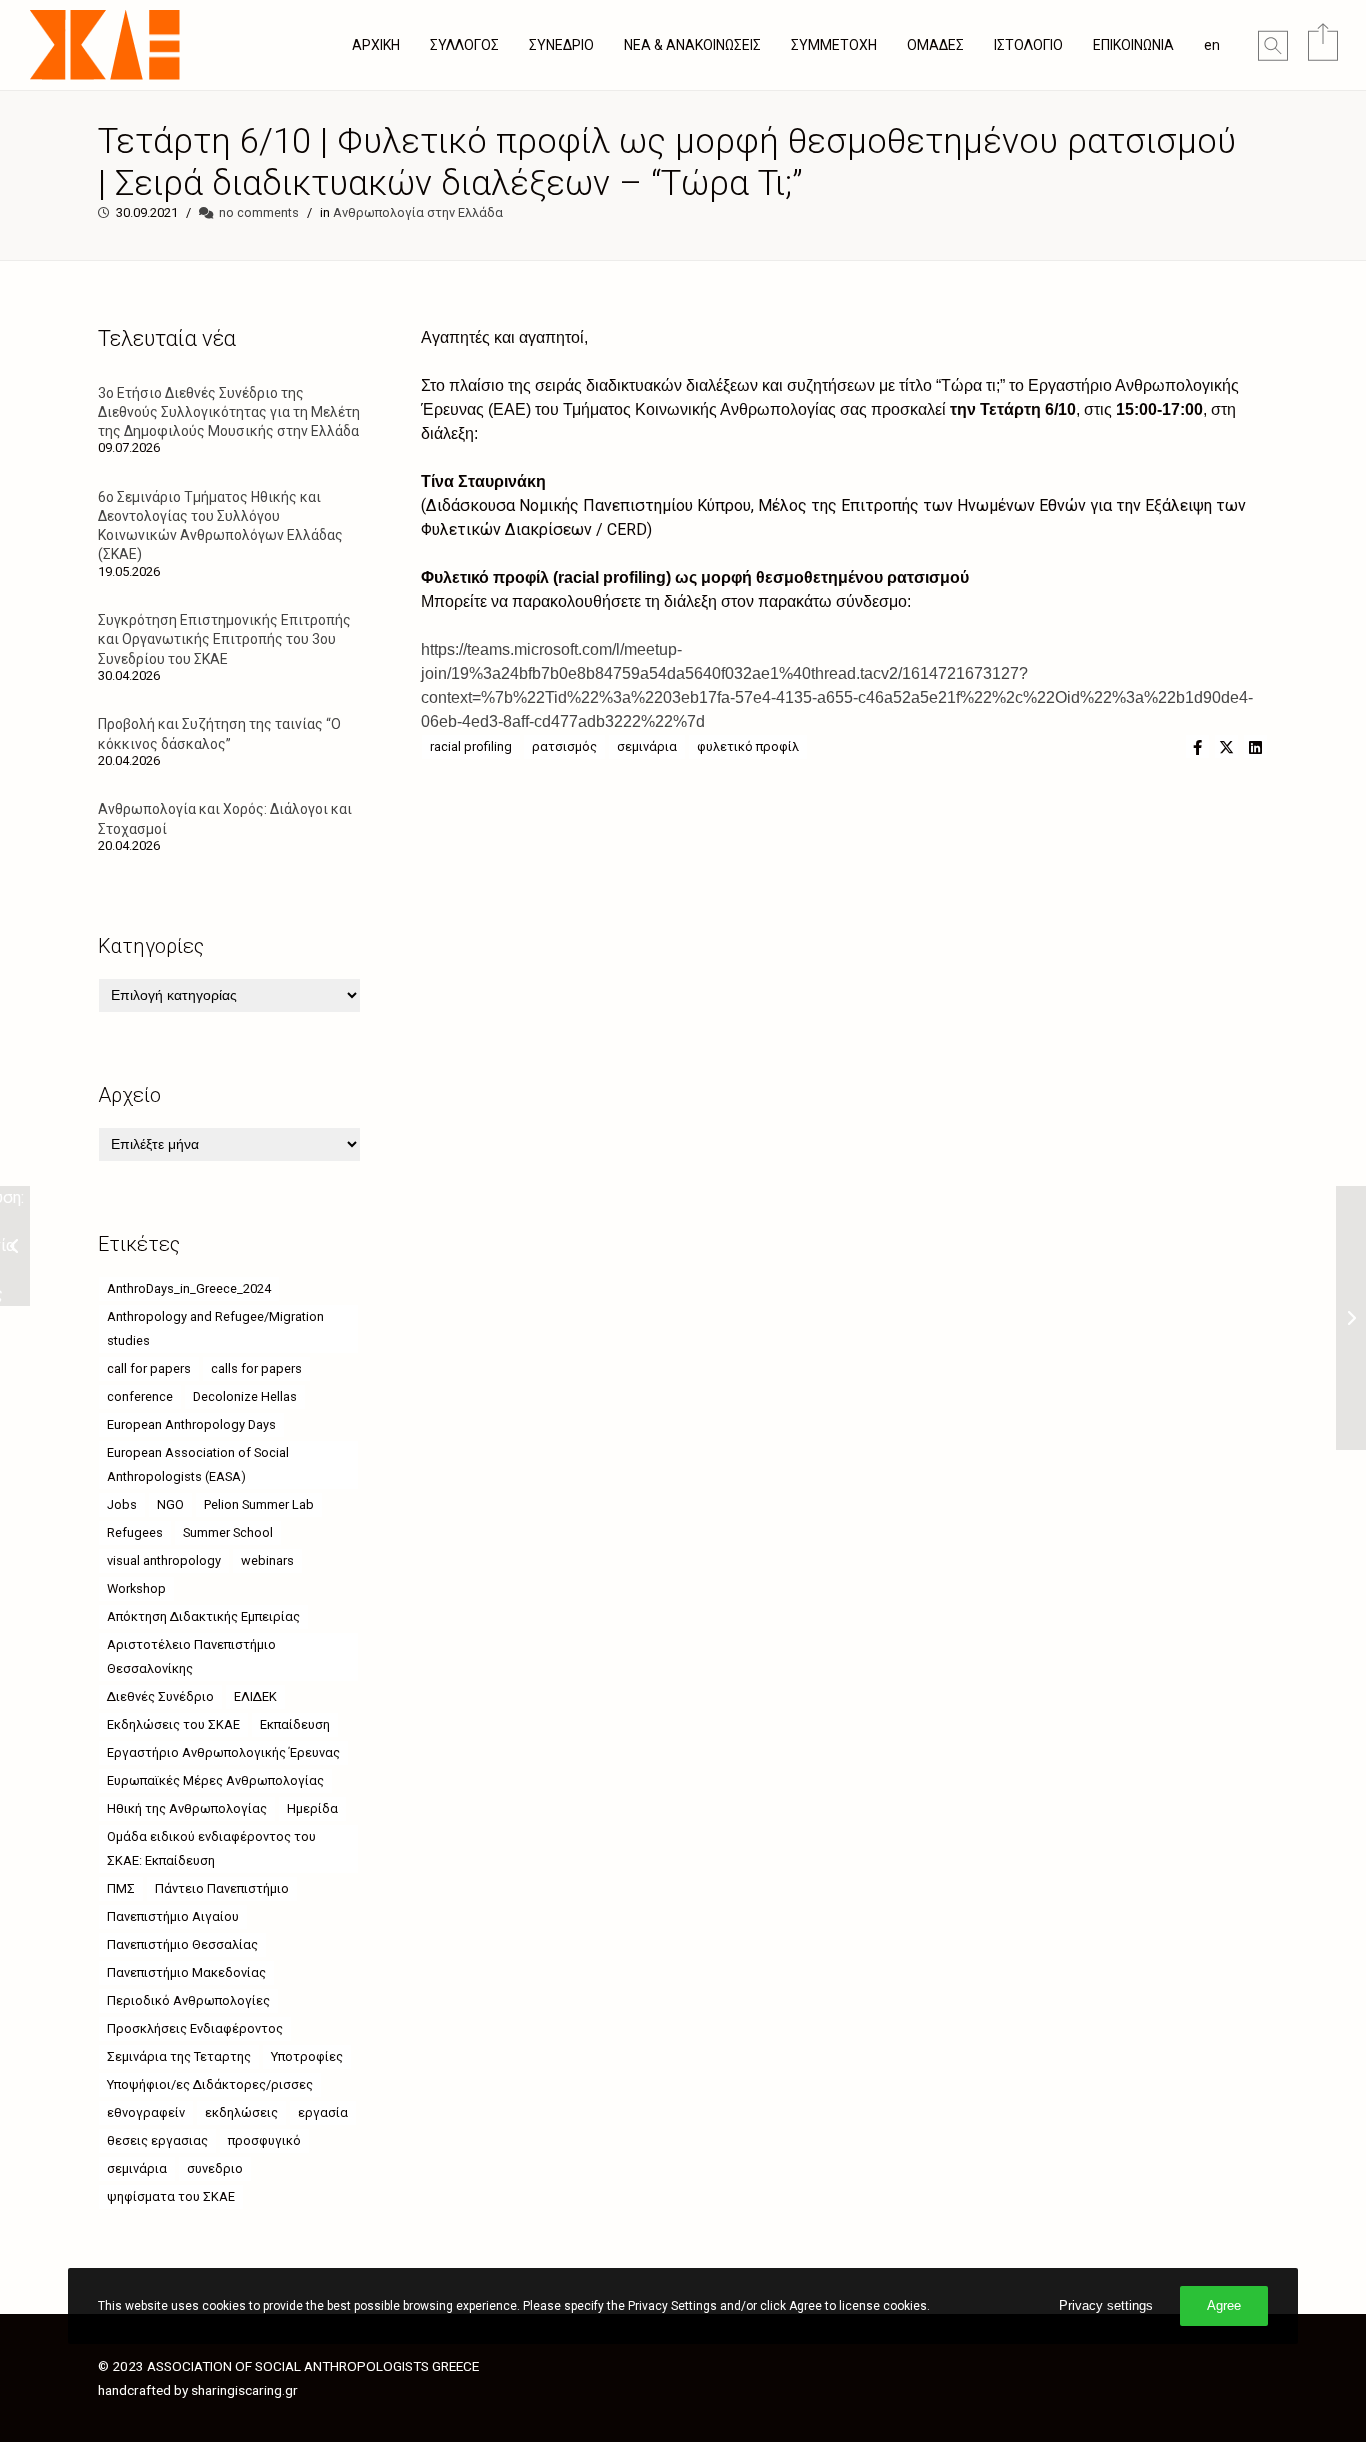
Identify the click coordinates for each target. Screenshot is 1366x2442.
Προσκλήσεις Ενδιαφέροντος (195, 2028)
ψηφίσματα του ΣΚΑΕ (171, 2196)
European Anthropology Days (191, 1424)
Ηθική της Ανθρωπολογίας (187, 1808)
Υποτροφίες (307, 2056)
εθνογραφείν (146, 2112)
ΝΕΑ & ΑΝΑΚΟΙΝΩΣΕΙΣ (692, 45)
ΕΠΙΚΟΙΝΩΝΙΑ (1133, 45)
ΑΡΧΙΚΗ (376, 45)
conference (140, 1396)
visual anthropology (164, 1560)
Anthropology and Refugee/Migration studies (215, 1328)
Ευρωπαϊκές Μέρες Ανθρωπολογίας (215, 1780)
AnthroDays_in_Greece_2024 (189, 1288)
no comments (259, 212)
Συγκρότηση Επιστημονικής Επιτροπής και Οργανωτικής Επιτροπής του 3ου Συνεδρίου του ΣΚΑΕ (224, 639)
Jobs (122, 1504)
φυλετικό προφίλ (748, 746)
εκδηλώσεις (241, 2112)
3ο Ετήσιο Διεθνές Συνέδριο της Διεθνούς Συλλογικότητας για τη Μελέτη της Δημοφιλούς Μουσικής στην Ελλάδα (229, 412)
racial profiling (471, 746)
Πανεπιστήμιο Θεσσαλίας (182, 1944)
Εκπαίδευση (295, 1724)
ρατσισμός (564, 746)
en (1212, 45)
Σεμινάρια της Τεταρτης (179, 2056)
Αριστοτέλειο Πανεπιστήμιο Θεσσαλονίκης (191, 1656)
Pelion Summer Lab (259, 1504)
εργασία (323, 2112)
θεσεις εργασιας (157, 2140)
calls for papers (256, 1368)
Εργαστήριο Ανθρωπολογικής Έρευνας (223, 1752)
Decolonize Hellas (245, 1396)
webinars (267, 1560)
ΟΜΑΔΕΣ (935, 45)
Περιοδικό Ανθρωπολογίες (188, 2000)
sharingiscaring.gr (244, 2390)
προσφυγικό (264, 2140)
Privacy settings (1106, 2305)
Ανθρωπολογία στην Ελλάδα (418, 212)
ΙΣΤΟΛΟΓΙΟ (1028, 45)
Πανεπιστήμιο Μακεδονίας (186, 1972)
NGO (170, 1504)
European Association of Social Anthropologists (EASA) (198, 1464)
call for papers (149, 1368)
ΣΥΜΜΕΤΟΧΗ (834, 45)
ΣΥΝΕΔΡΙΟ (561, 45)
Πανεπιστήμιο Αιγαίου (173, 1916)
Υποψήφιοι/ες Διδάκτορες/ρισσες (210, 2084)
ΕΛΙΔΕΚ (255, 1696)
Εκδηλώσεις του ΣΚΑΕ (173, 1724)
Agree (1224, 2305)
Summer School (228, 1532)
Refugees (135, 1532)
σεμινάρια (647, 746)
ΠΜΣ (121, 1888)
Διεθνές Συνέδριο (160, 1696)
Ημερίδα (312, 1808)
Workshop (136, 1588)
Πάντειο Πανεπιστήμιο (222, 1888)
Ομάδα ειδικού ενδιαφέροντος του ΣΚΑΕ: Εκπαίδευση (211, 1848)
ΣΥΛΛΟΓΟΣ (464, 45)
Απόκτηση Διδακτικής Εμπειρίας (203, 1616)
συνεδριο (215, 2168)
